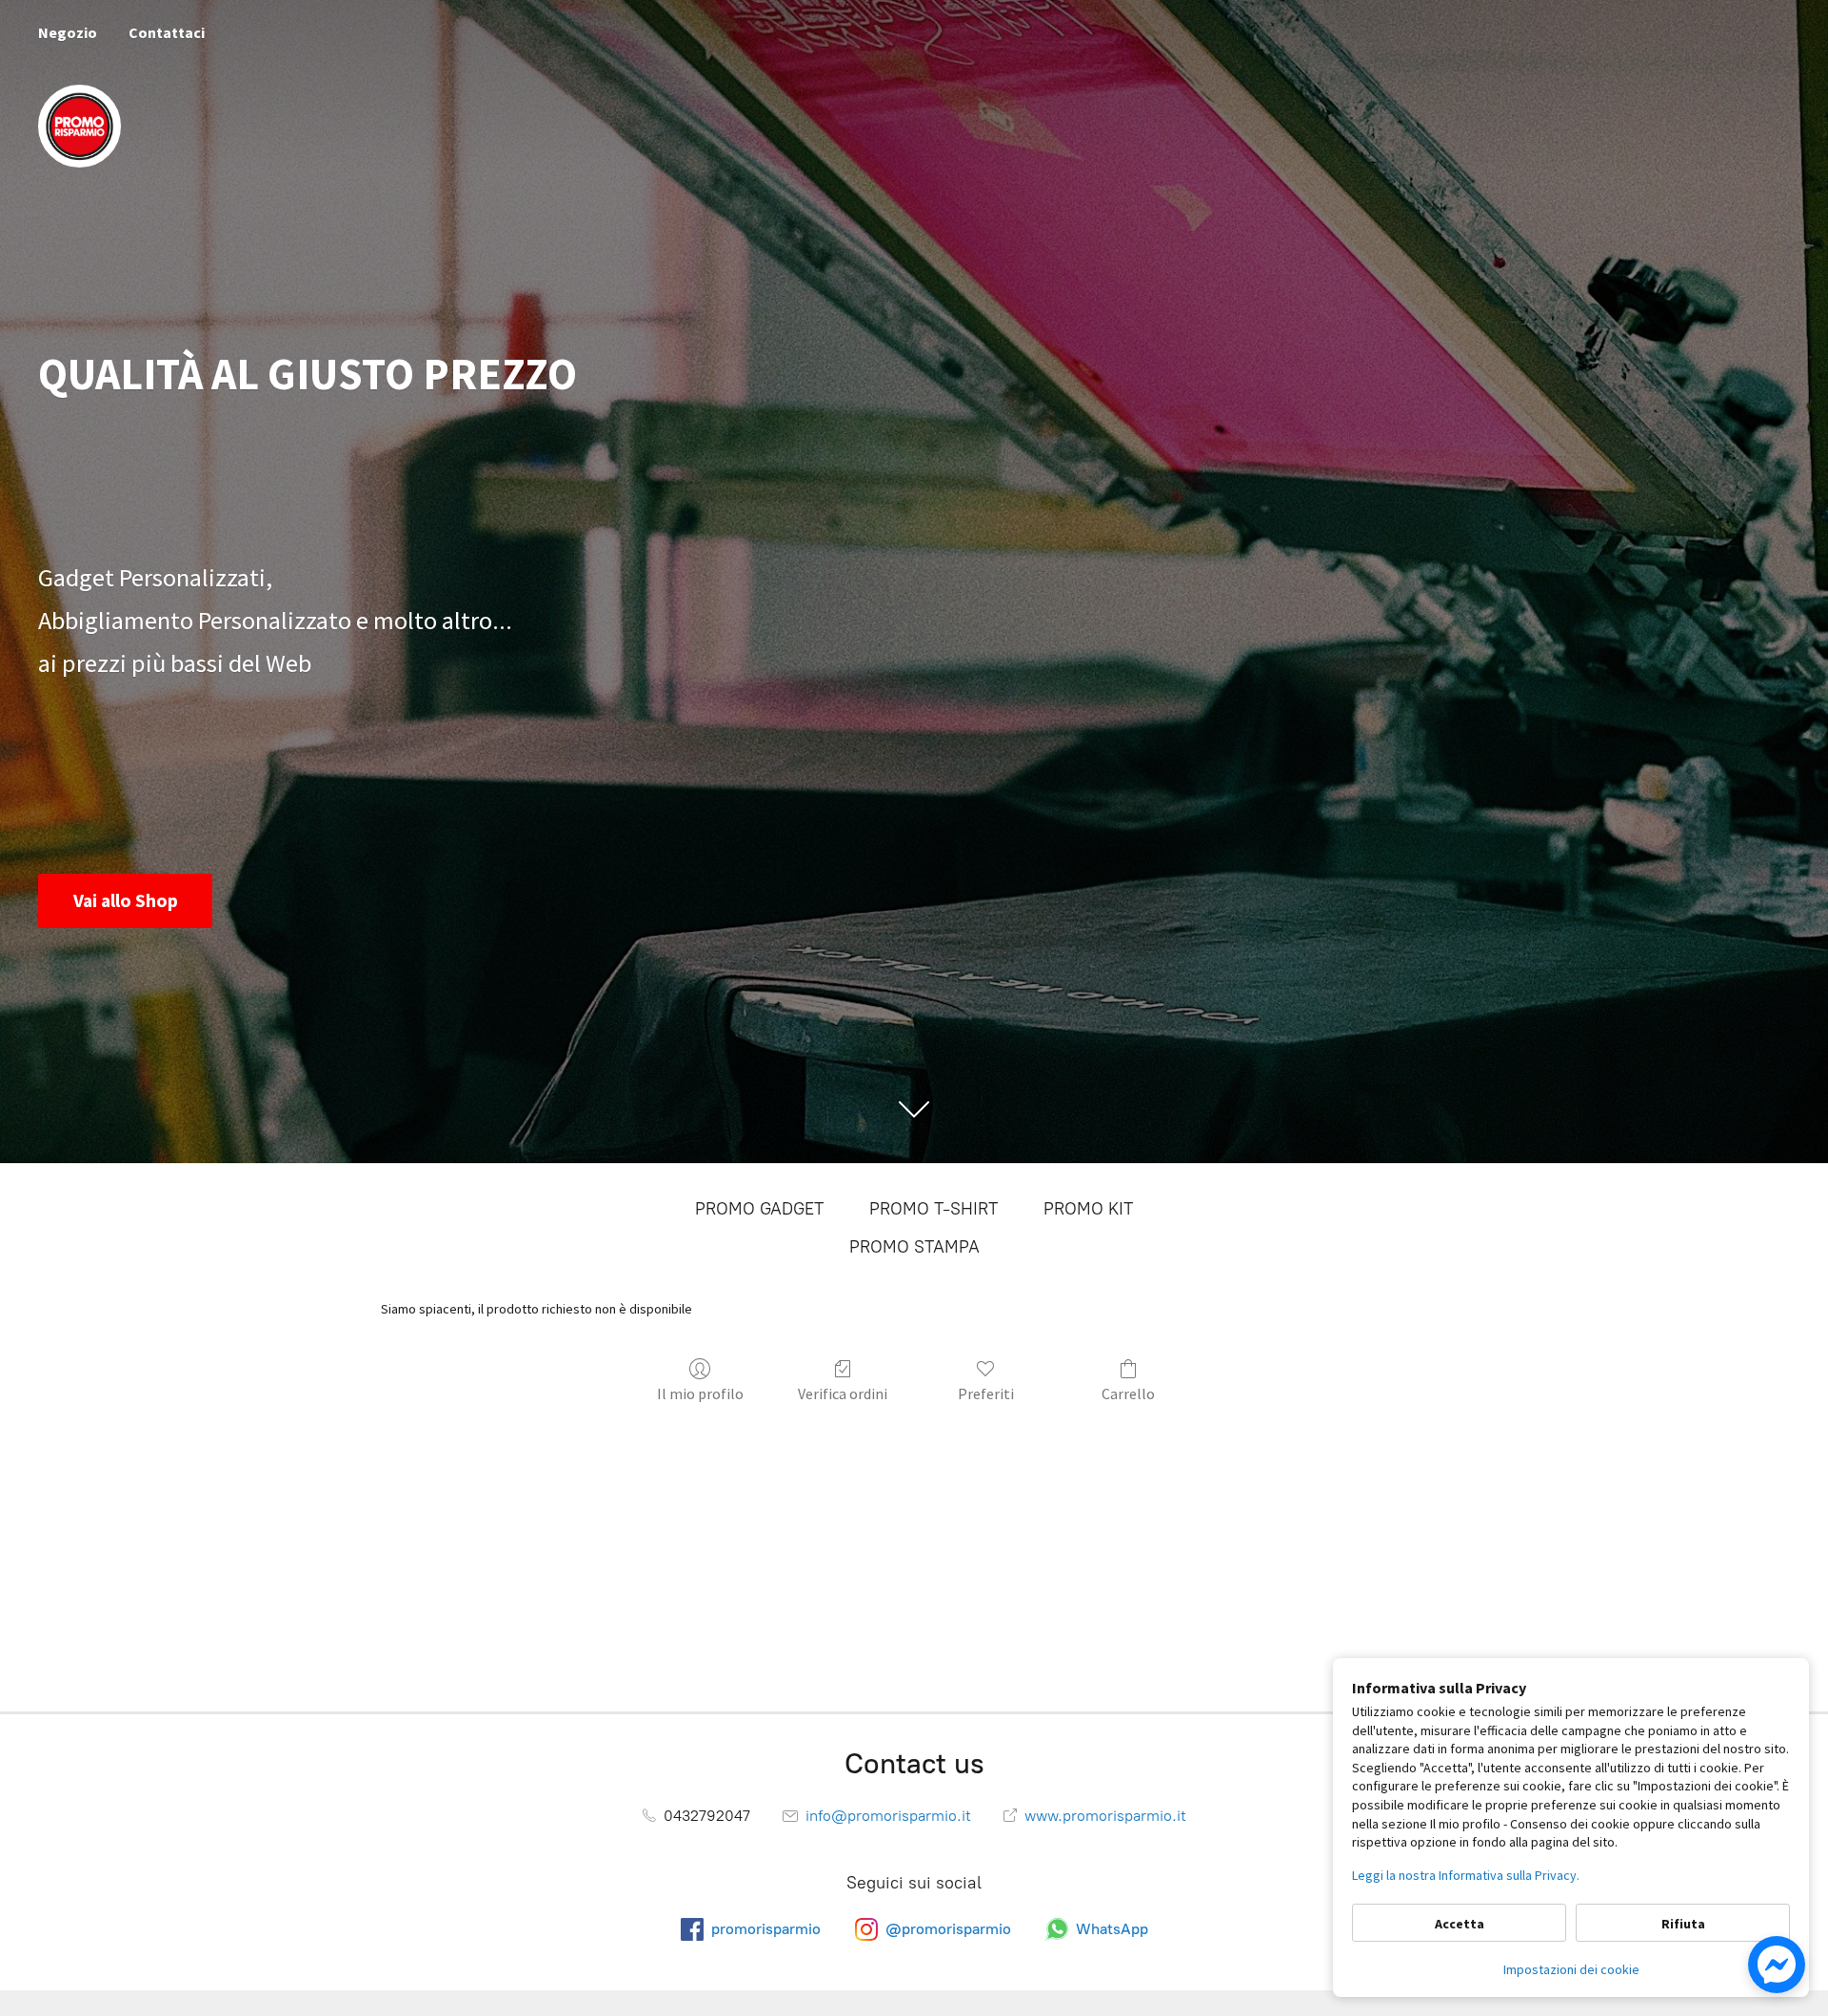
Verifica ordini (843, 1393)
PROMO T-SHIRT (934, 1209)
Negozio (68, 32)
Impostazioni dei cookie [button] (1571, 1969)
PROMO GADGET (759, 1209)
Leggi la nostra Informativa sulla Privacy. (1466, 1875)
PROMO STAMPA (914, 1247)
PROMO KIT (1088, 1209)
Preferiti (986, 1393)
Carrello (1128, 1393)
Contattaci (167, 32)
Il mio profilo (700, 1393)
